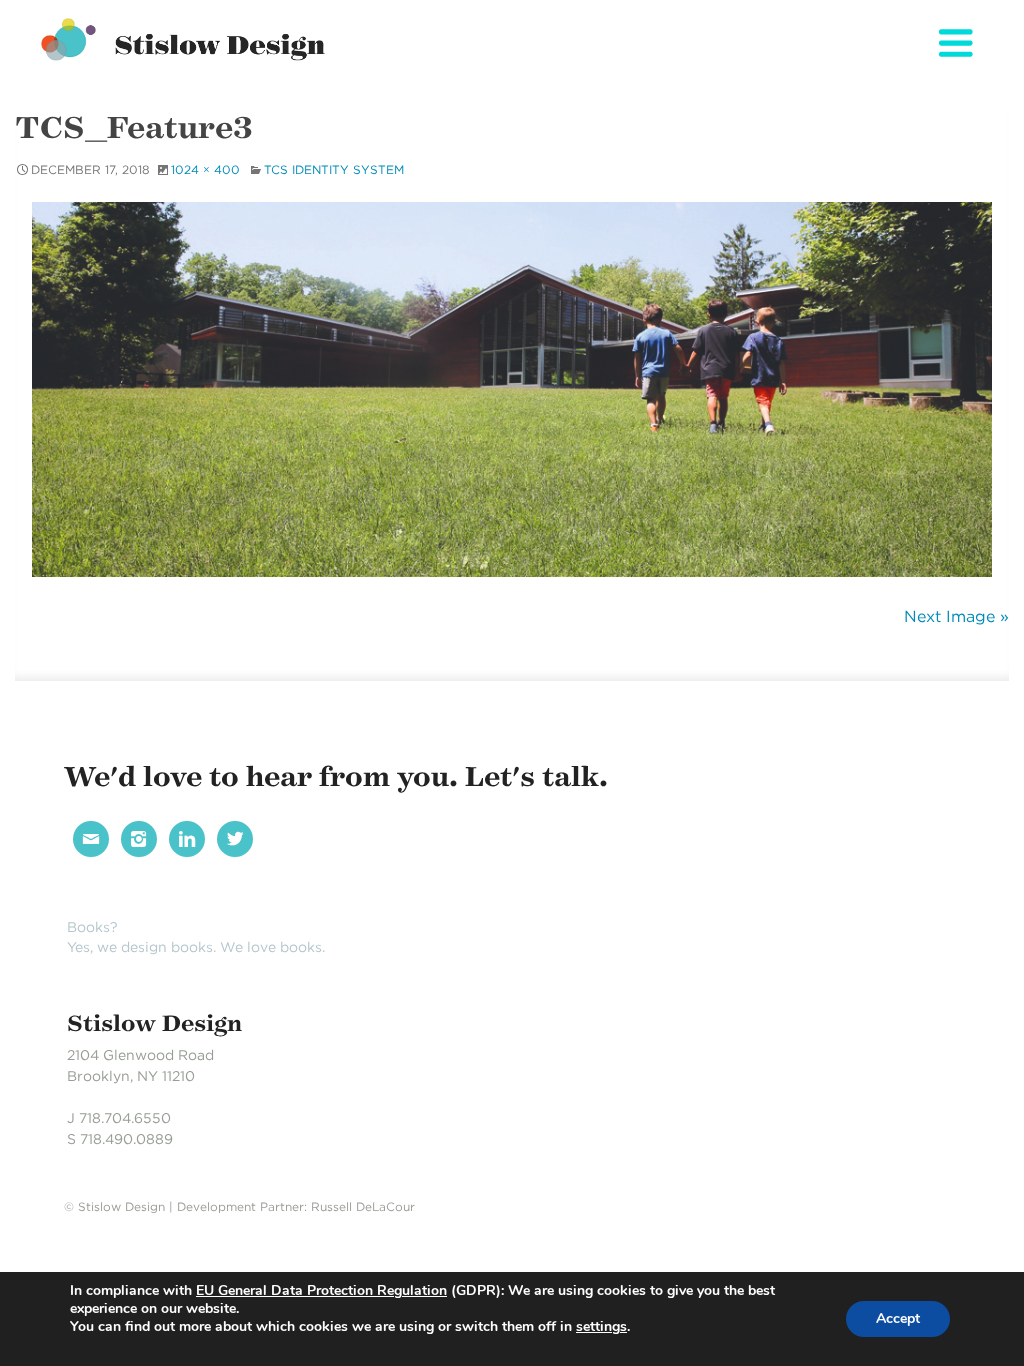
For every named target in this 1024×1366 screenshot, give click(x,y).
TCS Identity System (334, 169)
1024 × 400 (205, 169)
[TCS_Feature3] (512, 389)
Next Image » (956, 616)
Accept (898, 1318)
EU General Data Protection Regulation (321, 1290)
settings (601, 1327)
